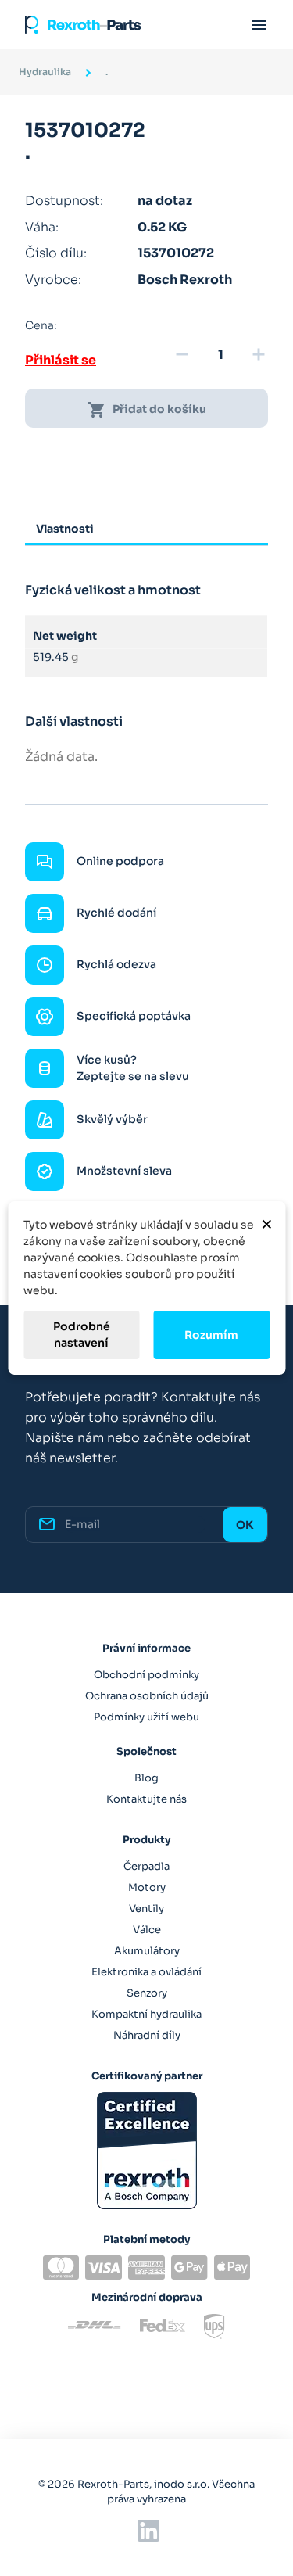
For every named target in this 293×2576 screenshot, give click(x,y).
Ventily (146, 1909)
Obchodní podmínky (146, 1675)
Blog (146, 1778)
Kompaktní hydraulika (146, 2014)
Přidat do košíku (147, 410)
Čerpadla (146, 1866)
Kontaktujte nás (146, 1799)
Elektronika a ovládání (146, 1972)
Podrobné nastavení (82, 1335)
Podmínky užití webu (146, 1717)
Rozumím (211, 1335)
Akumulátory (147, 1951)
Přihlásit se (61, 360)
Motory (147, 1887)
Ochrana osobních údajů (147, 1696)
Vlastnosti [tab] (65, 529)
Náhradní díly (147, 2035)
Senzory (147, 1993)
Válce (147, 1930)
